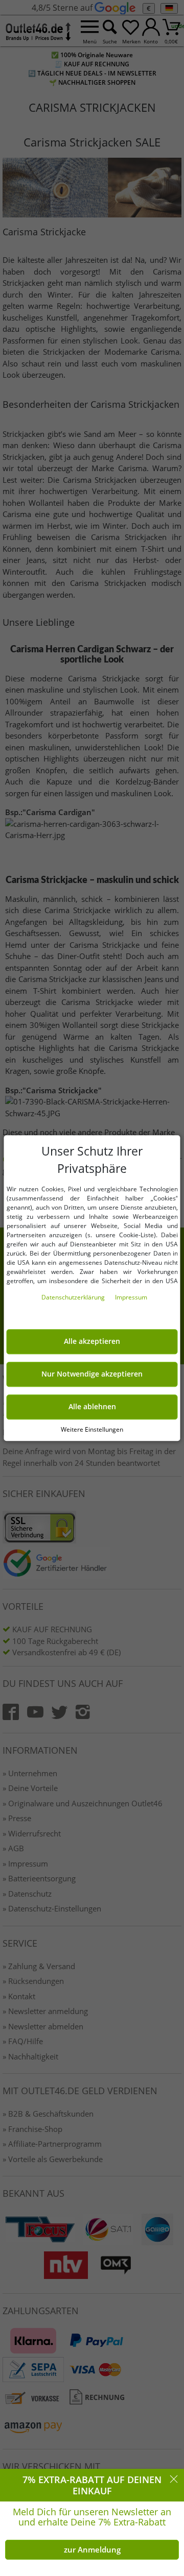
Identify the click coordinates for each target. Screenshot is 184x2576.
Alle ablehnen (92, 1407)
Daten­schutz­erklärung (74, 1297)
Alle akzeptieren (92, 1341)
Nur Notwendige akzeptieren (92, 1374)
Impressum (131, 1297)
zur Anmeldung (92, 2549)
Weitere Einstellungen (92, 1429)
